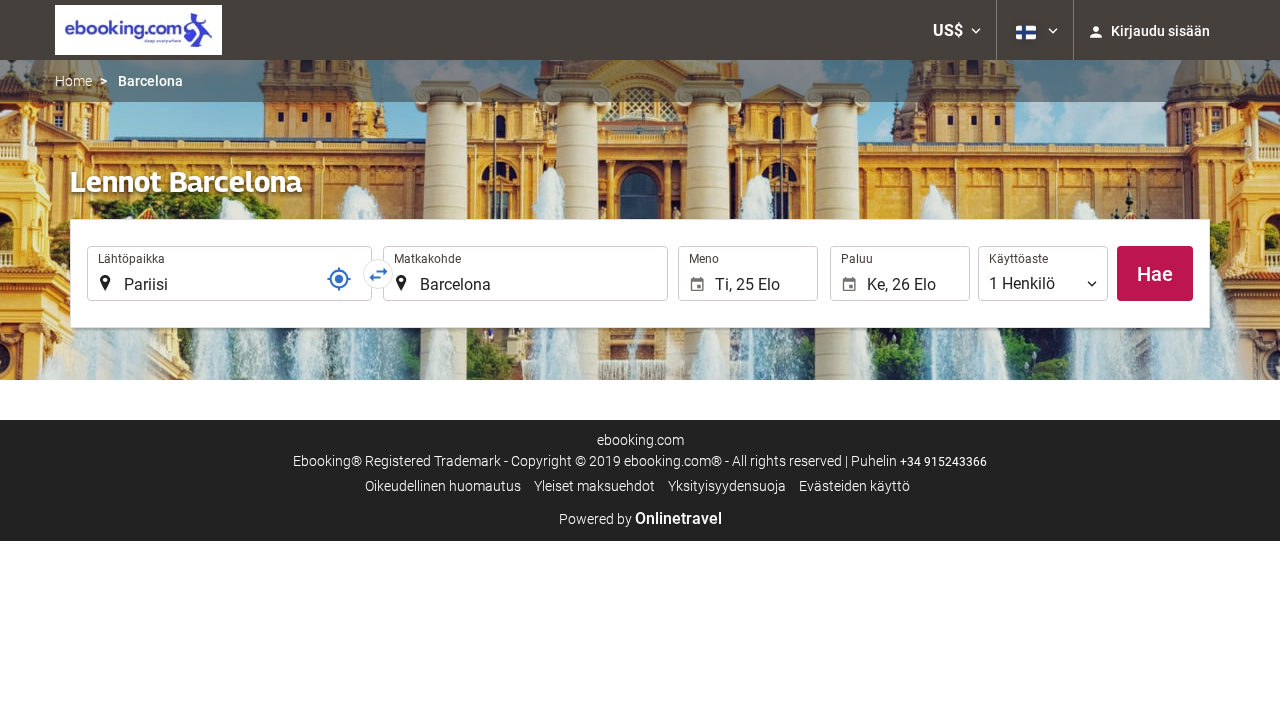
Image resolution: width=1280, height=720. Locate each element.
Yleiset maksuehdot (594, 486)
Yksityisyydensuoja (727, 486)
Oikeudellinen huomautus (443, 486)
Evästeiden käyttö (854, 486)
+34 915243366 (943, 462)
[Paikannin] (339, 279)
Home (73, 81)
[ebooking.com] (138, 30)
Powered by (640, 519)
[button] (957, 30)
